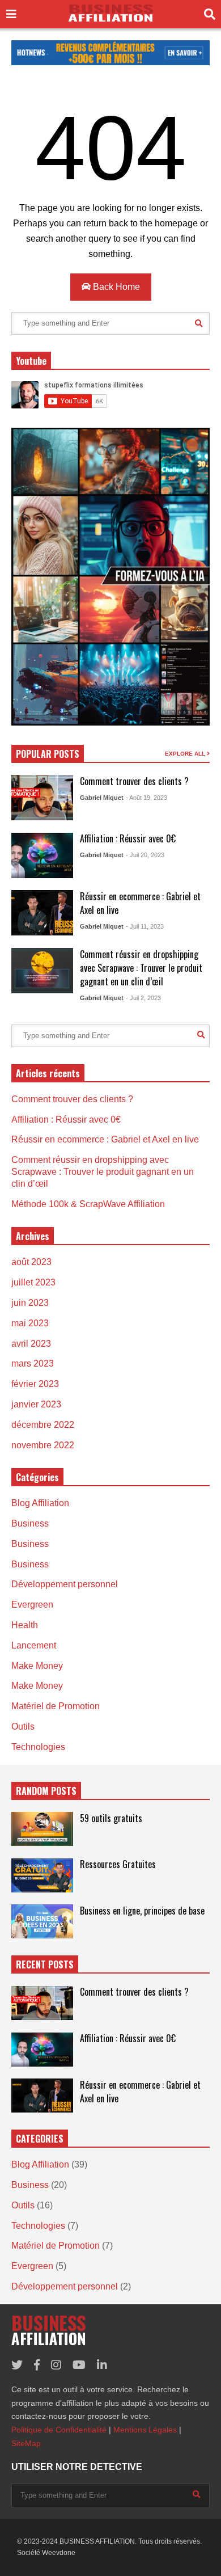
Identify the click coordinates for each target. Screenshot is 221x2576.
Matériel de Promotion (56, 1706)
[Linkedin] (102, 2365)
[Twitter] (17, 2365)
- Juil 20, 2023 (145, 855)
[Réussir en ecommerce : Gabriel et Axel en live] (42, 913)
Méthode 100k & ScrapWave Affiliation (88, 1204)
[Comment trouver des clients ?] (42, 798)
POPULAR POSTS (48, 754)
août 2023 (31, 1262)
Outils (23, 1727)
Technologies (38, 1747)
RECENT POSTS (45, 1964)
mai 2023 (30, 1323)
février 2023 (35, 1384)
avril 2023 (31, 1344)
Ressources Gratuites (118, 1864)
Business (30, 1523)
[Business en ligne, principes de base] (42, 1921)
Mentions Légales (145, 2430)
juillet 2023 (33, 1282)
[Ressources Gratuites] (42, 1875)
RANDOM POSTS (46, 1791)
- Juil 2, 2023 (143, 998)
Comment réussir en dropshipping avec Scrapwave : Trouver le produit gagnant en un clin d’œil (141, 968)
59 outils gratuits (111, 1818)
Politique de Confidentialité (59, 2430)
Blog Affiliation (40, 1503)
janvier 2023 (36, 1404)
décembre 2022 (43, 1425)
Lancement (34, 1645)
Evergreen (32, 1605)
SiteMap (26, 2443)
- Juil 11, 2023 (145, 926)
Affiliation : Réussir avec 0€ (128, 838)
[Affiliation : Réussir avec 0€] (42, 855)
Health (25, 1625)
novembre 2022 (43, 1445)
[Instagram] (56, 2365)
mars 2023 (33, 1363)
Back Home (115, 287)
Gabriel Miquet (102, 798)
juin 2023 (30, 1303)
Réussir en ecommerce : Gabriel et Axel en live (105, 1139)
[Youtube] (79, 2365)
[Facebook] (37, 2365)
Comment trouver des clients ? (134, 781)
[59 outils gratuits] (42, 1829)
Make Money (37, 1666)
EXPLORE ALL (186, 754)
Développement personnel (65, 1584)
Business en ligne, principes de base (142, 1911)
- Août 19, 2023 (146, 798)
